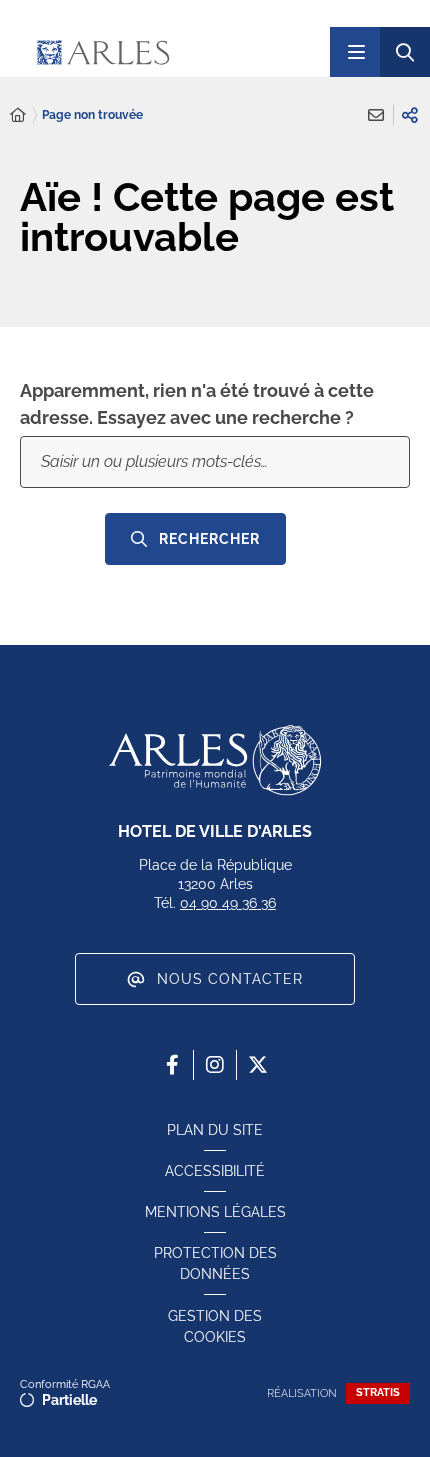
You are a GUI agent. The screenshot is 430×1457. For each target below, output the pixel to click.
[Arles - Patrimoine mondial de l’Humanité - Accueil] (215, 760)
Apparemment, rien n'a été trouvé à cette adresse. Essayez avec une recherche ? (197, 404)
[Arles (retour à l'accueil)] (163, 52)
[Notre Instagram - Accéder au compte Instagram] (215, 1065)
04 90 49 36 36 (228, 903)
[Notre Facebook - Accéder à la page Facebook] (172, 1065)
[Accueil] (18, 115)
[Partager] (410, 115)
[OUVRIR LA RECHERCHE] (405, 52)
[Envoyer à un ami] (376, 115)
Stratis (378, 1392)
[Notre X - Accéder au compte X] (258, 1065)
